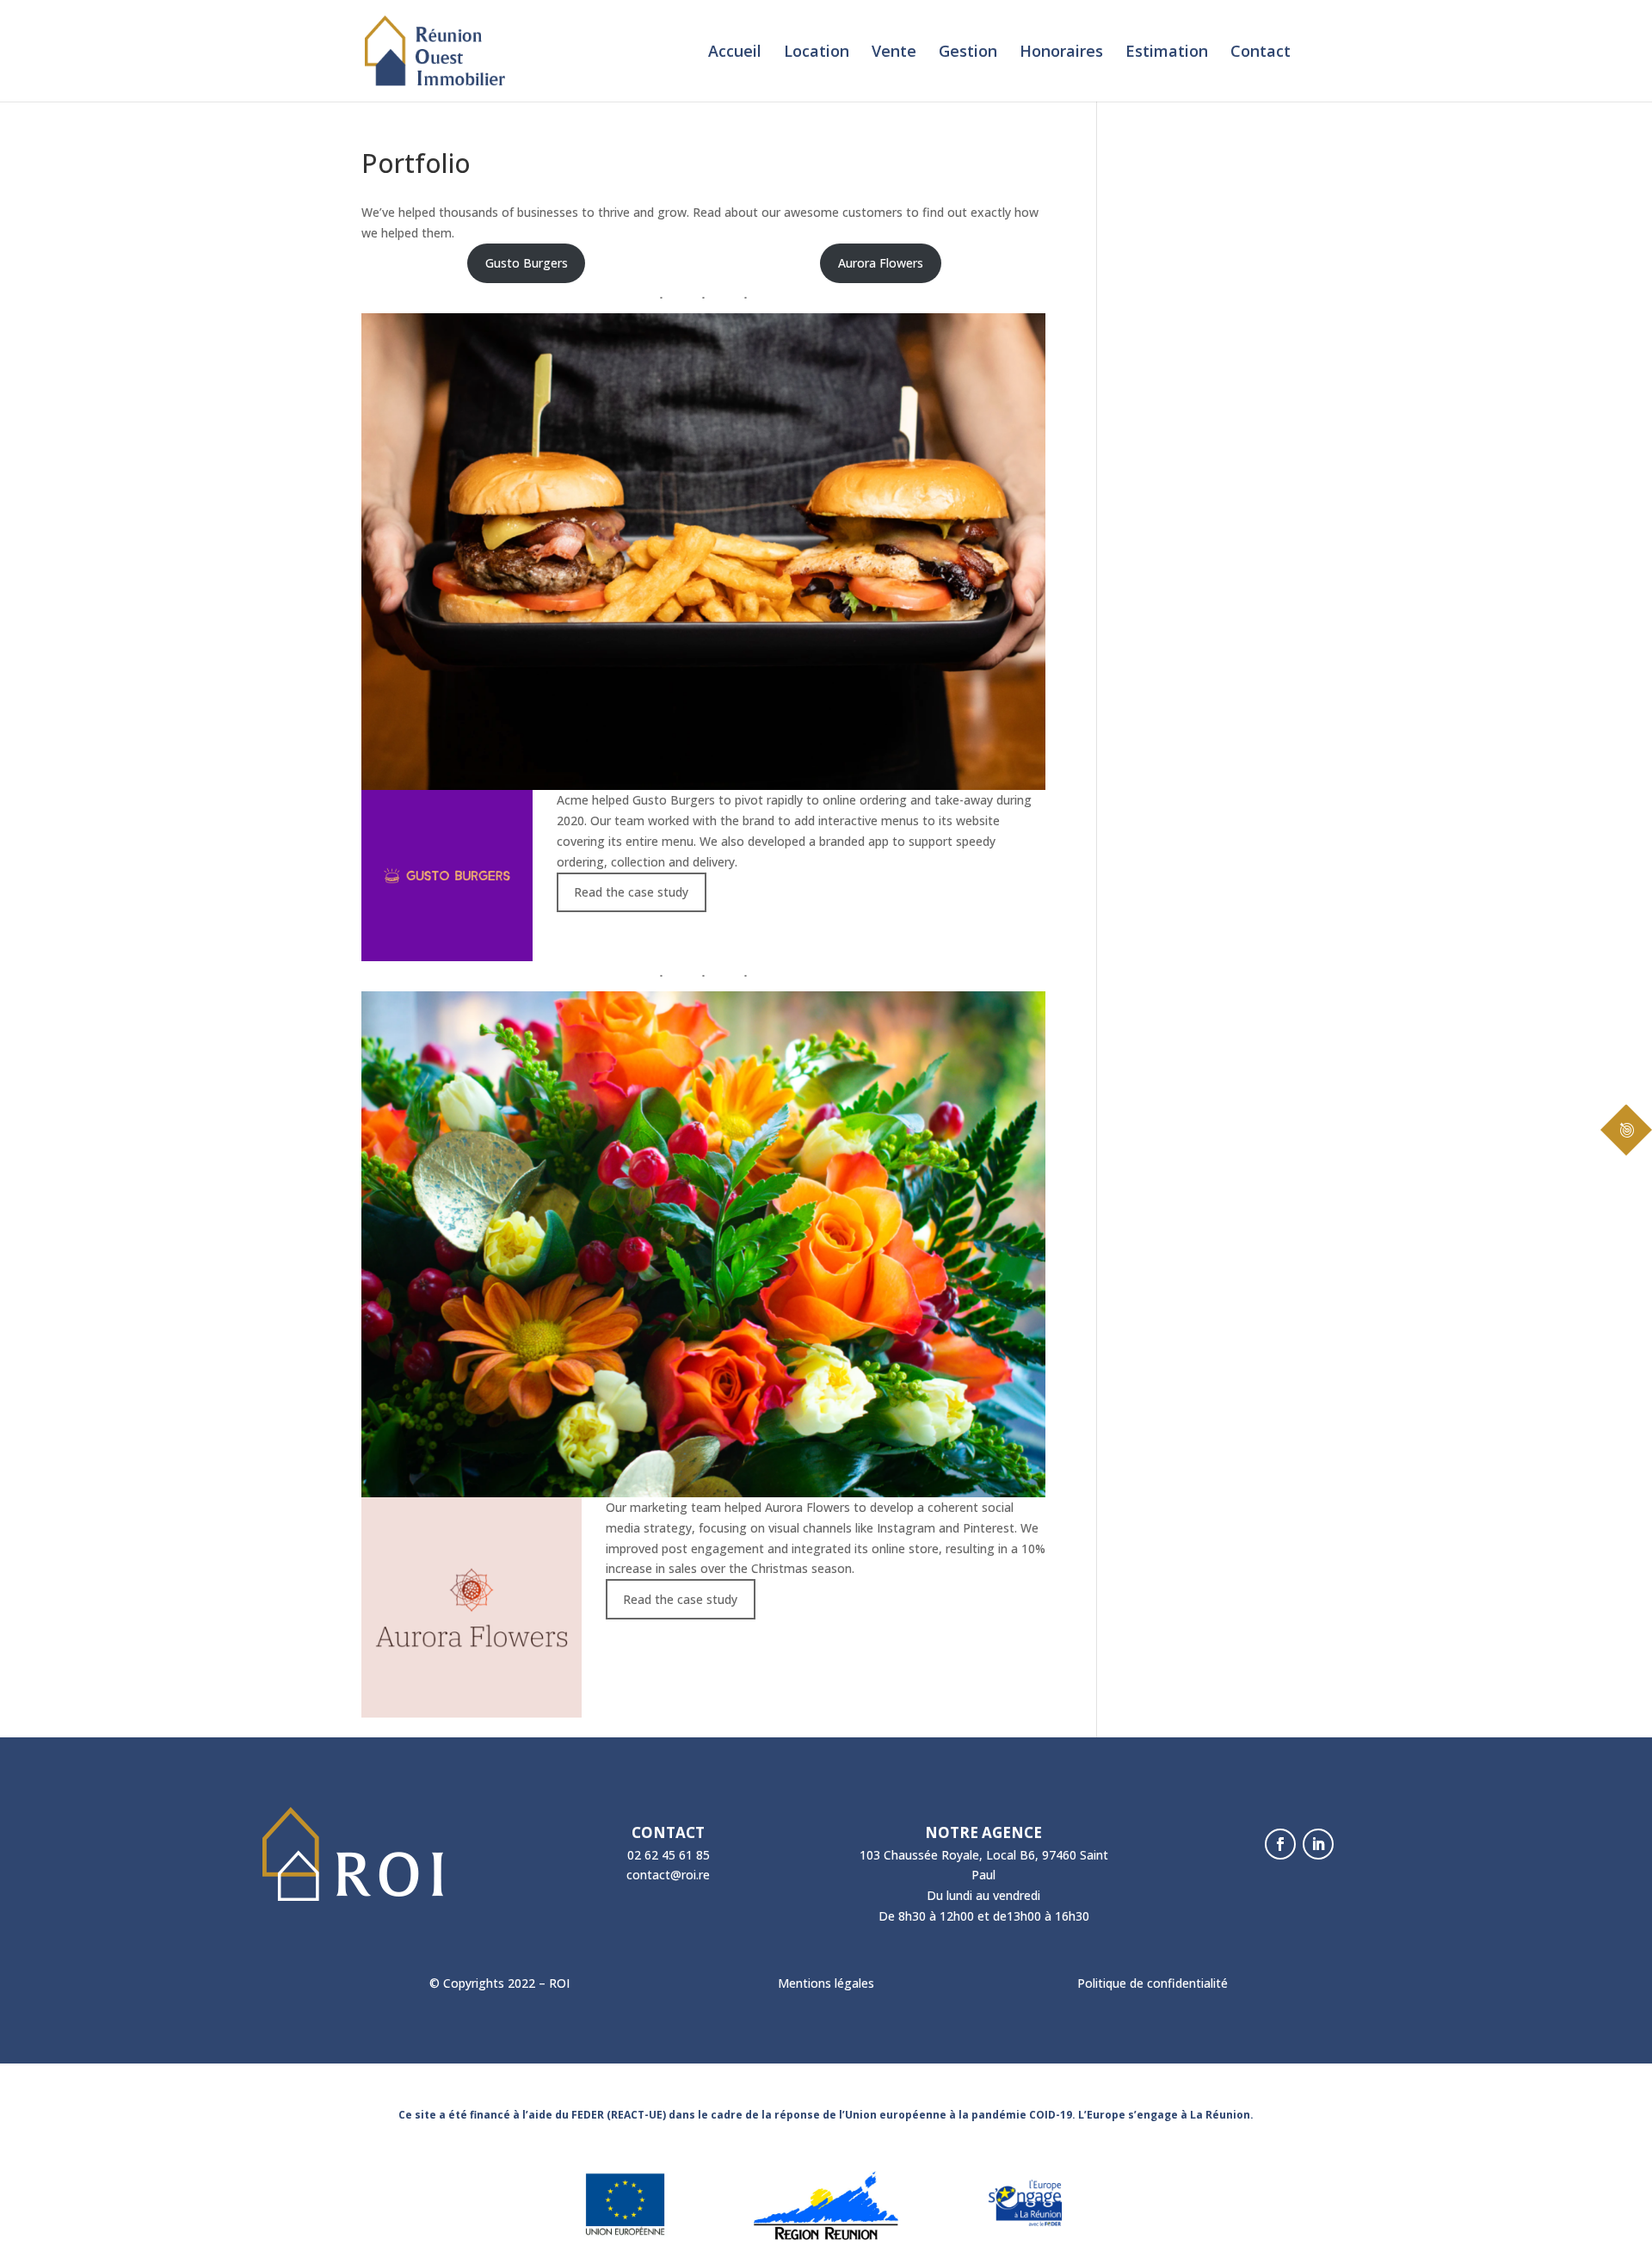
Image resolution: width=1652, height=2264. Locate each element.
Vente (894, 53)
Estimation (1167, 53)
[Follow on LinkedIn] (1318, 1844)
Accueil (735, 53)
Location (817, 53)
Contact (1261, 53)
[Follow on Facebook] (1280, 1844)
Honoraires (1061, 53)
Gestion (968, 53)
